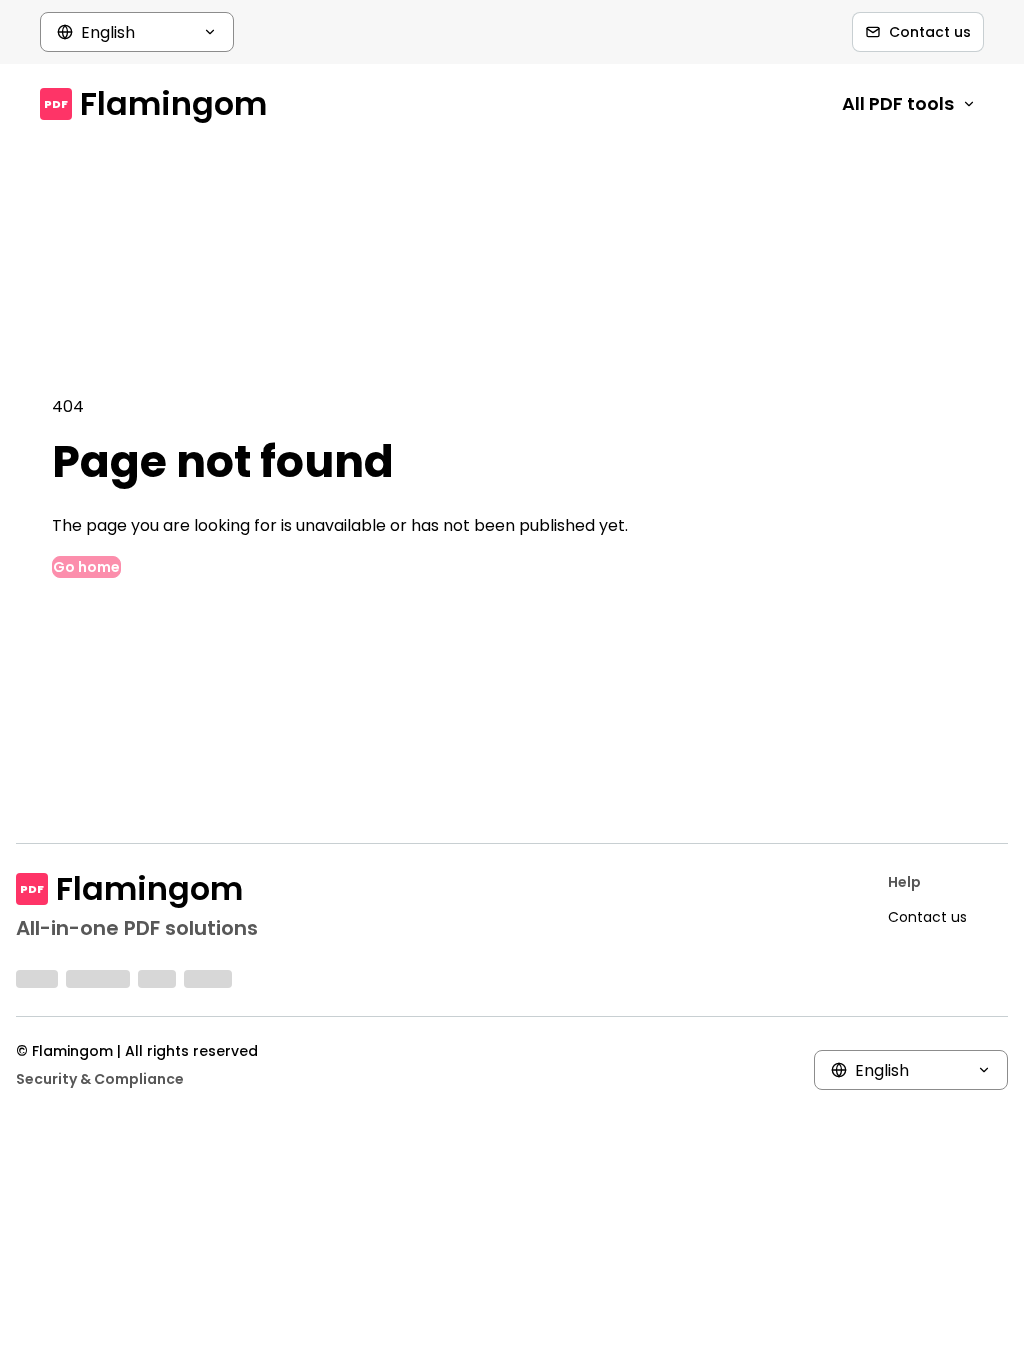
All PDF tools (898, 103)
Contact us (930, 32)
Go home (86, 567)
